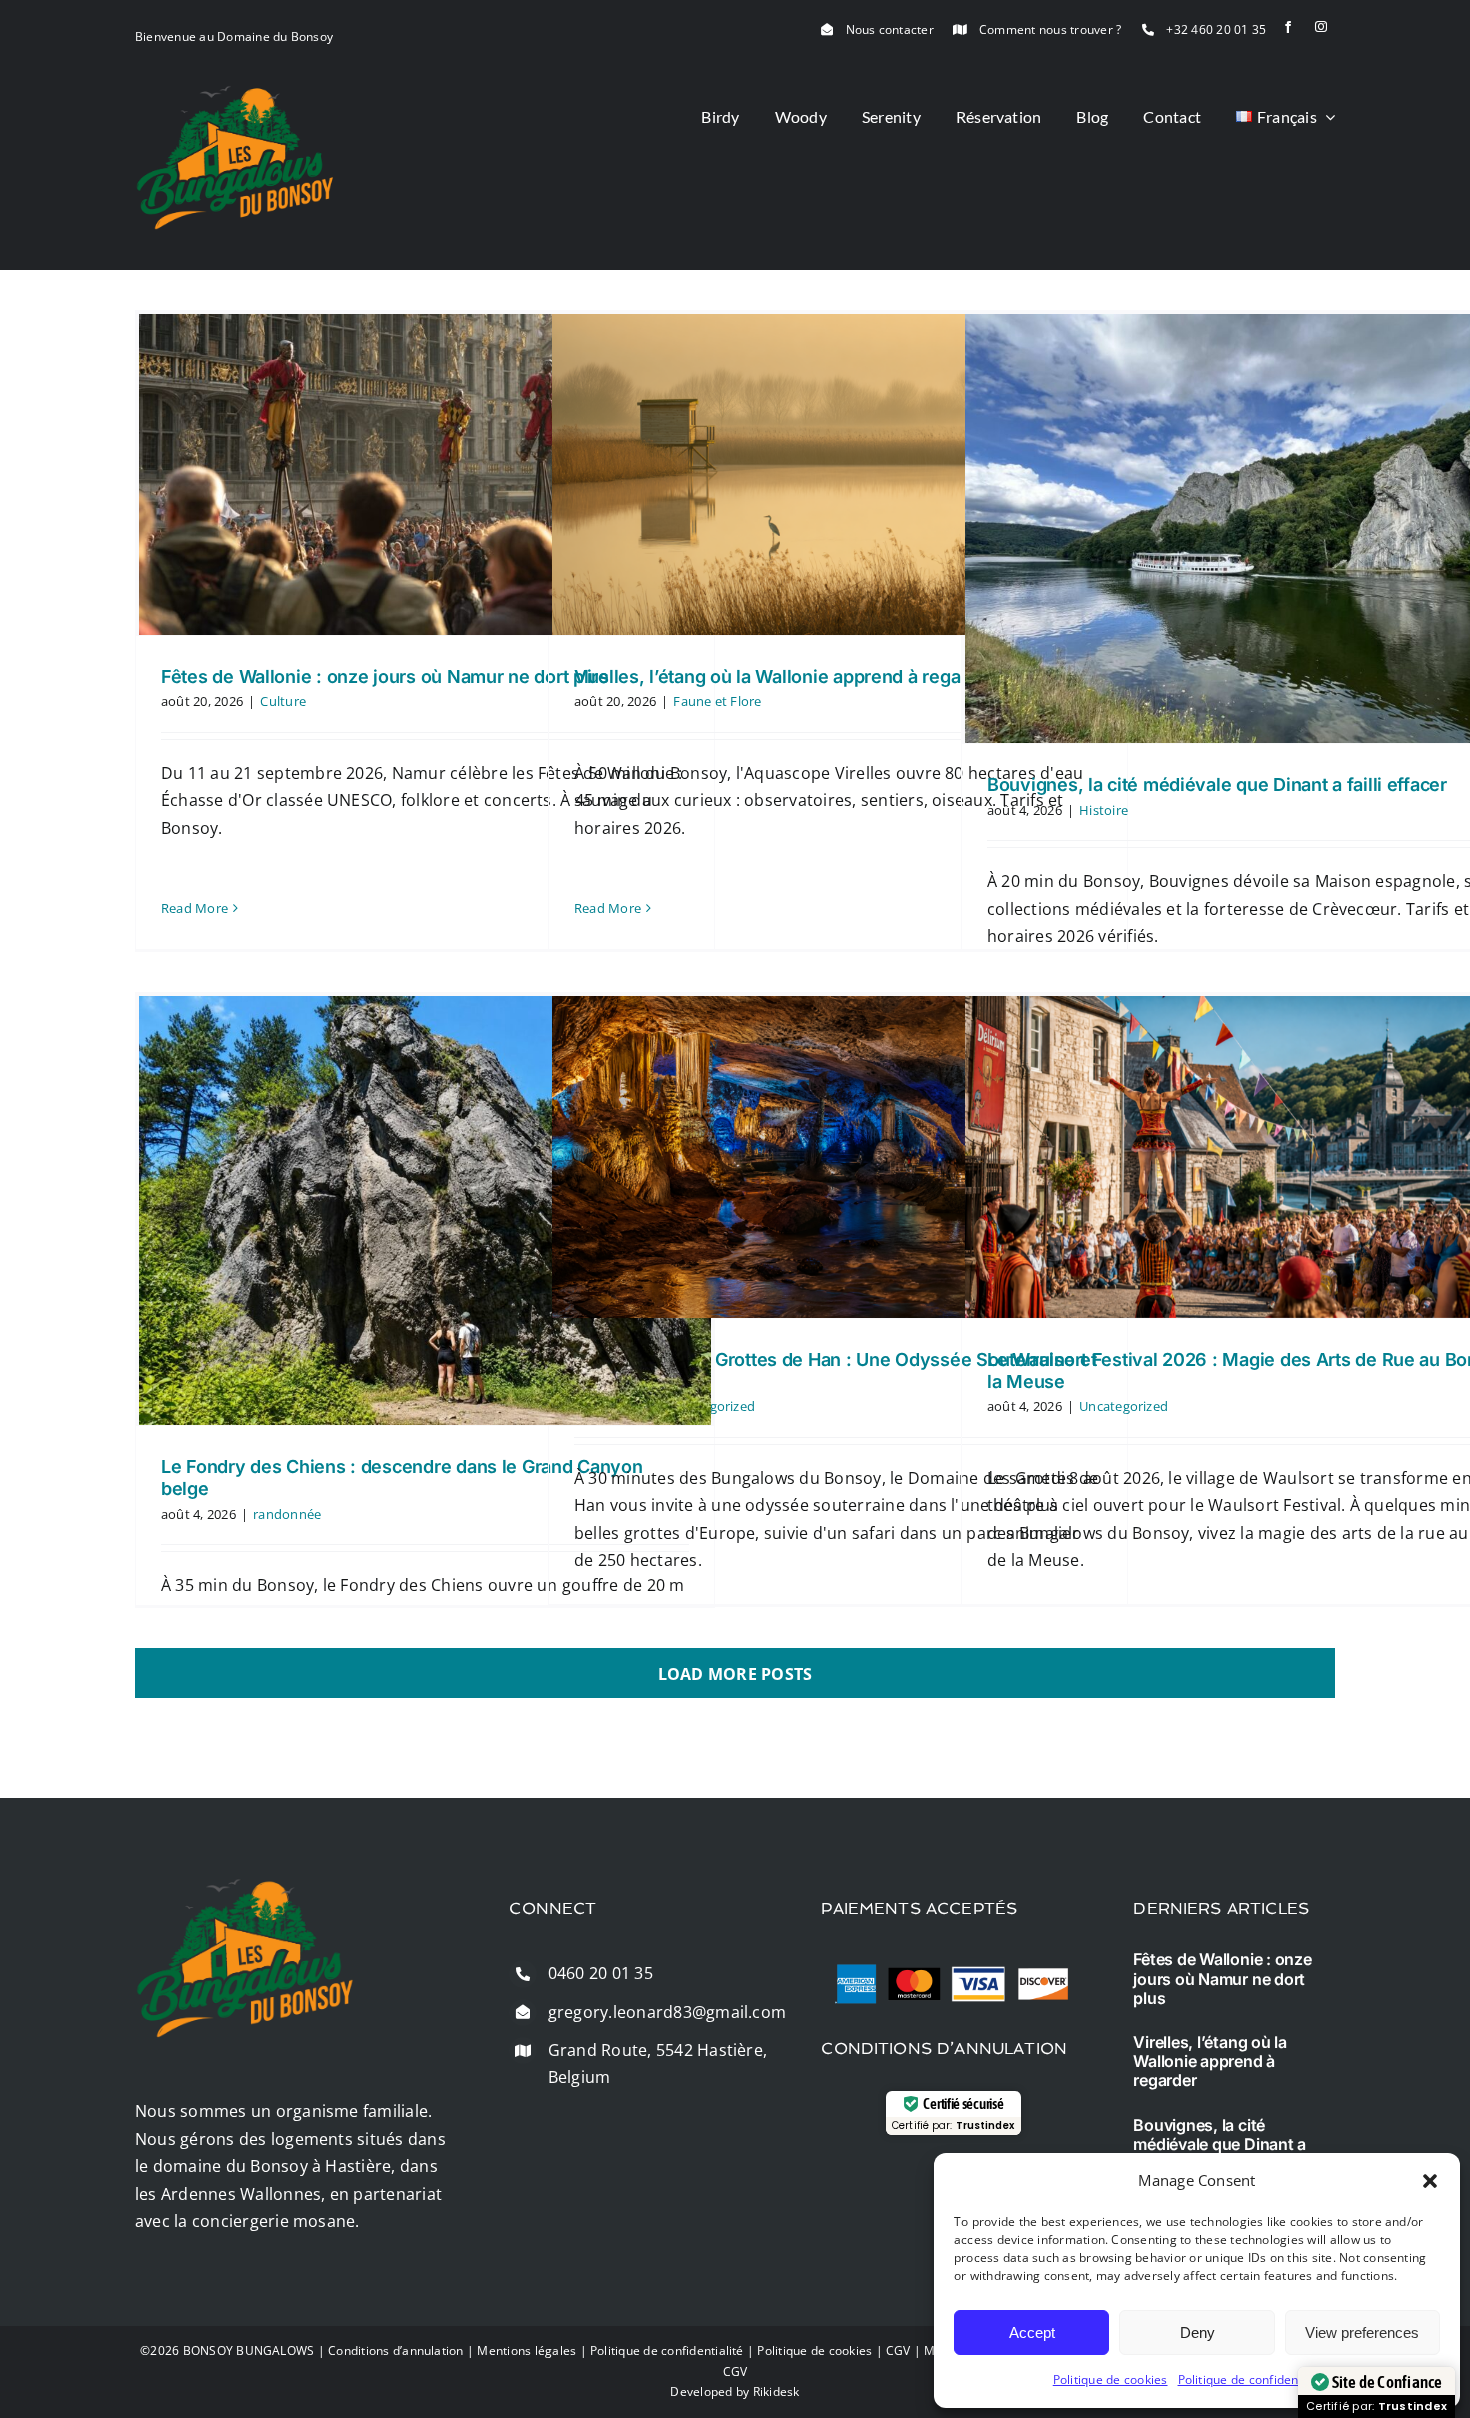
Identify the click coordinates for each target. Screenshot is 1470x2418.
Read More (194, 908)
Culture (283, 701)
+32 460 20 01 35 (1216, 29)
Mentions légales (526, 2350)
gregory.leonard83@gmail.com (667, 2012)
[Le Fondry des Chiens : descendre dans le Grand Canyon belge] (425, 1210)
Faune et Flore (717, 701)
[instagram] (1321, 27)
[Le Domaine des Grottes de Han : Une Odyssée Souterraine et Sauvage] (838, 1157)
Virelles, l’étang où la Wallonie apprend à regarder (784, 676)
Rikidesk (776, 2391)
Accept (1032, 2332)
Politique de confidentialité (1255, 2379)
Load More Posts (735, 1674)
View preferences (1362, 2332)
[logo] (235, 93)
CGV (898, 2350)
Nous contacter (890, 29)
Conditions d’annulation (396, 2350)
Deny (1197, 2332)
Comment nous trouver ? (1050, 29)
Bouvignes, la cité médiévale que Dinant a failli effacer (1217, 784)
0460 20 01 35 (600, 1973)
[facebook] (1288, 27)
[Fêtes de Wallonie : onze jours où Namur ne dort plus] (425, 474)
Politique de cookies (1110, 2379)
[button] (1430, 2181)
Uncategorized (1123, 1406)
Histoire (1103, 810)
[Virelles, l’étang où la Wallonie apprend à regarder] (838, 474)
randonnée (287, 1514)
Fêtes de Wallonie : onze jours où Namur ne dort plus (385, 676)
